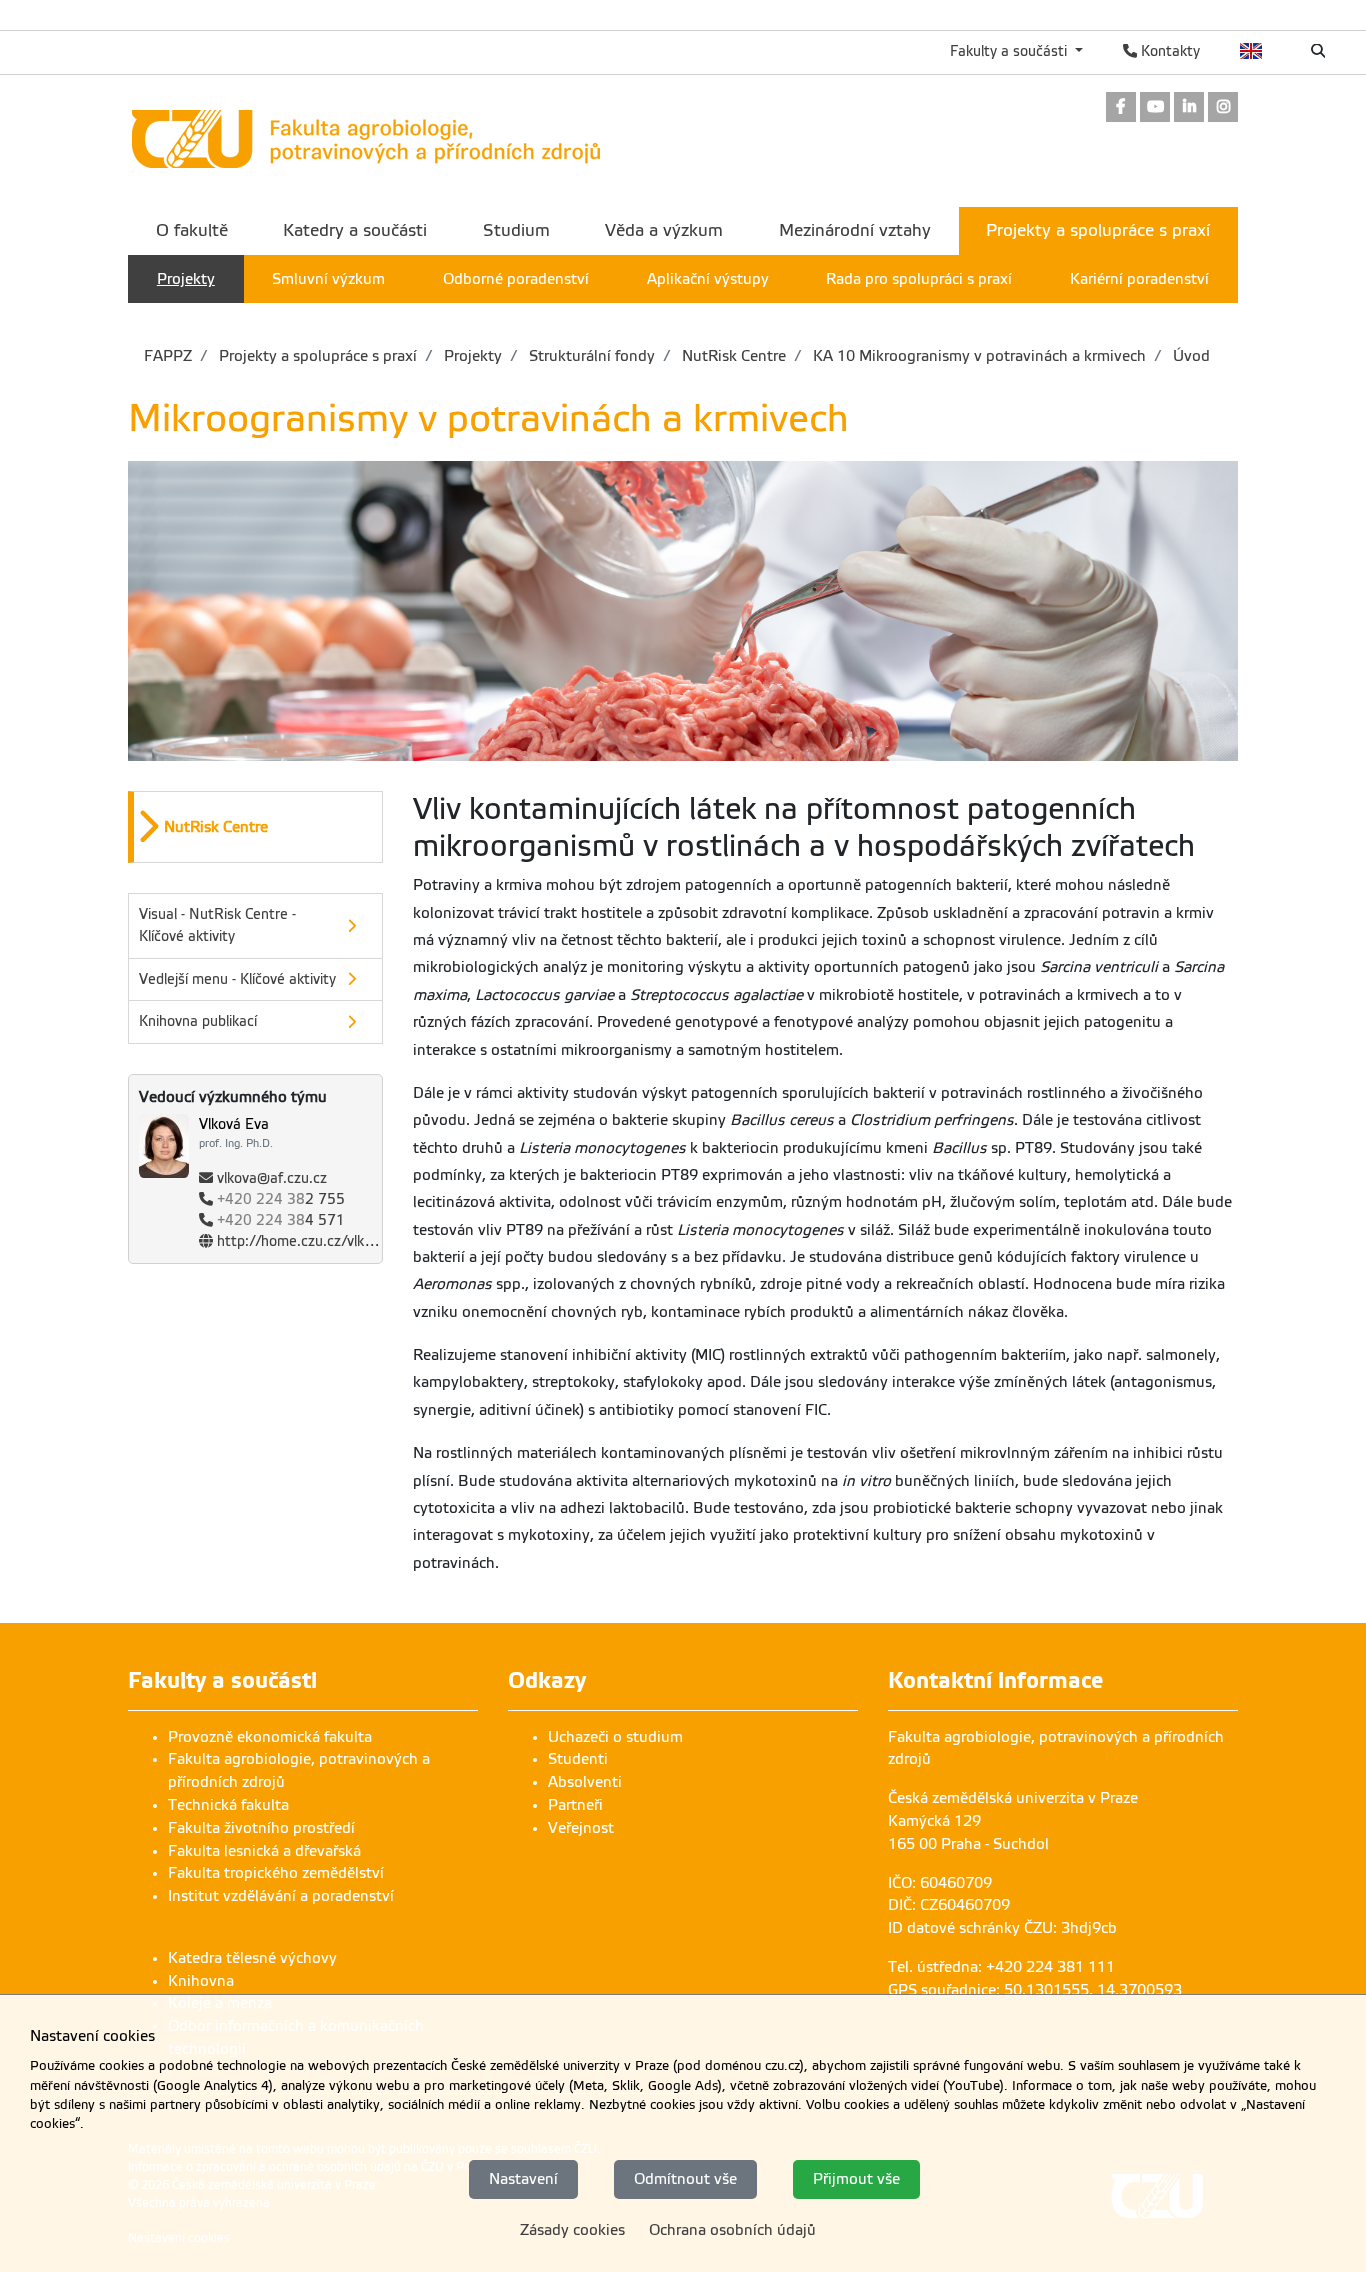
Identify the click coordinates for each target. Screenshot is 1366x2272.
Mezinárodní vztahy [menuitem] (855, 230)
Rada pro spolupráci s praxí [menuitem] (919, 279)
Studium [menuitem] (516, 230)
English (1251, 51)
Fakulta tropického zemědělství (276, 1873)
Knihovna (201, 1981)
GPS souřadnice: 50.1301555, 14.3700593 (1035, 1990)
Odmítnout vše (685, 2179)
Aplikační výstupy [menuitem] (708, 279)
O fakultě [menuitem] (192, 230)
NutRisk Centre (732, 356)
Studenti (578, 1759)
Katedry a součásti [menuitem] (355, 230)
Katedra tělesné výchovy (252, 1958)
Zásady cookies (572, 2230)
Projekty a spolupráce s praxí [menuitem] (1098, 230)
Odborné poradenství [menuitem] (516, 279)
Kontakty (1168, 51)
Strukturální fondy (590, 356)
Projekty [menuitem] (186, 279)
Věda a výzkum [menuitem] (664, 230)
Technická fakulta (228, 1805)
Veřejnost (581, 1828)
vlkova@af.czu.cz (272, 1178)
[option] (255, 827)
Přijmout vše (856, 2179)
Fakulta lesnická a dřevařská (264, 1851)
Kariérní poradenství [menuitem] (1139, 279)
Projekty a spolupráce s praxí (316, 356)
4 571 (281, 1220)
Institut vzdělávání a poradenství (281, 1896)
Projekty (471, 356)
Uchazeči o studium (615, 1737)
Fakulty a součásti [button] (1010, 51)
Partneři (575, 1805)
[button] (258, 827)
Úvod (1189, 356)
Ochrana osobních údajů (732, 2230)
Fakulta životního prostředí (261, 1828)
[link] (1121, 108)
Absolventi (585, 1782)
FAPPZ (168, 356)
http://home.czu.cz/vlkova (302, 1241)
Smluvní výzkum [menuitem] (328, 279)
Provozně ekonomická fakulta (270, 1737)
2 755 (281, 1199)
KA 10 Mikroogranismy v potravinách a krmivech (977, 356)
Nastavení (523, 2179)
